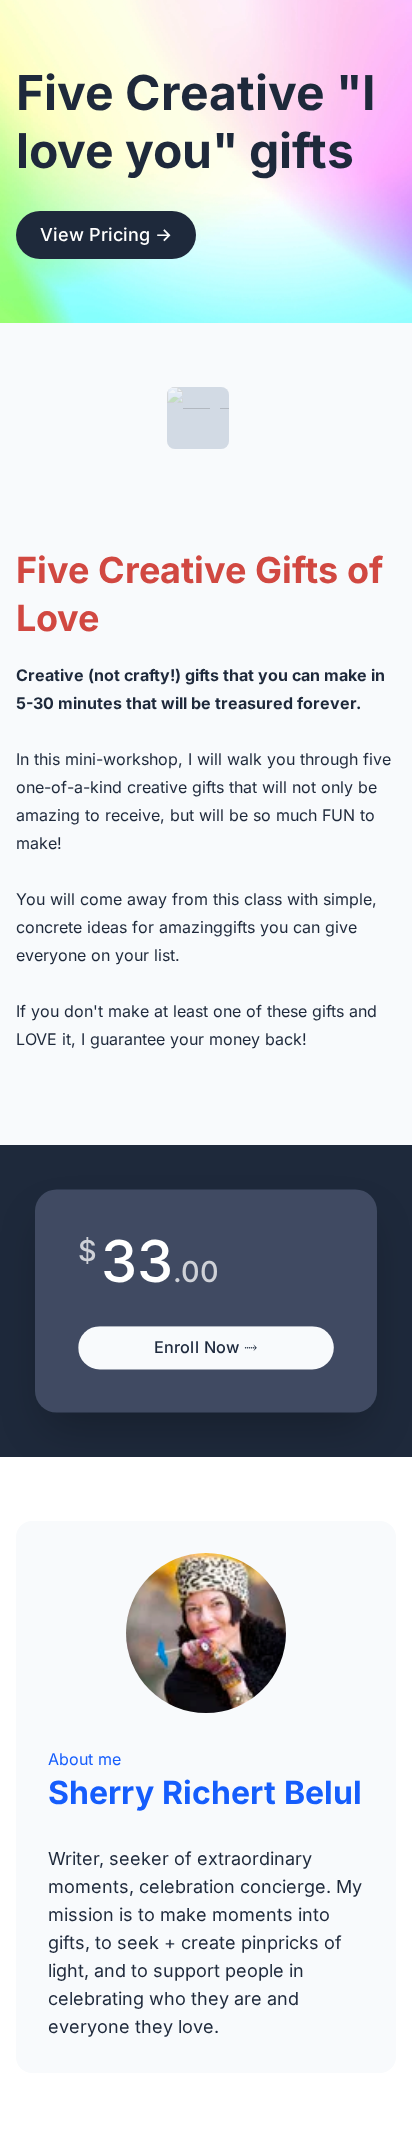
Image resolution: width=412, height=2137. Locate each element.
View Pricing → (106, 234)
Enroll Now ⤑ (206, 1347)
